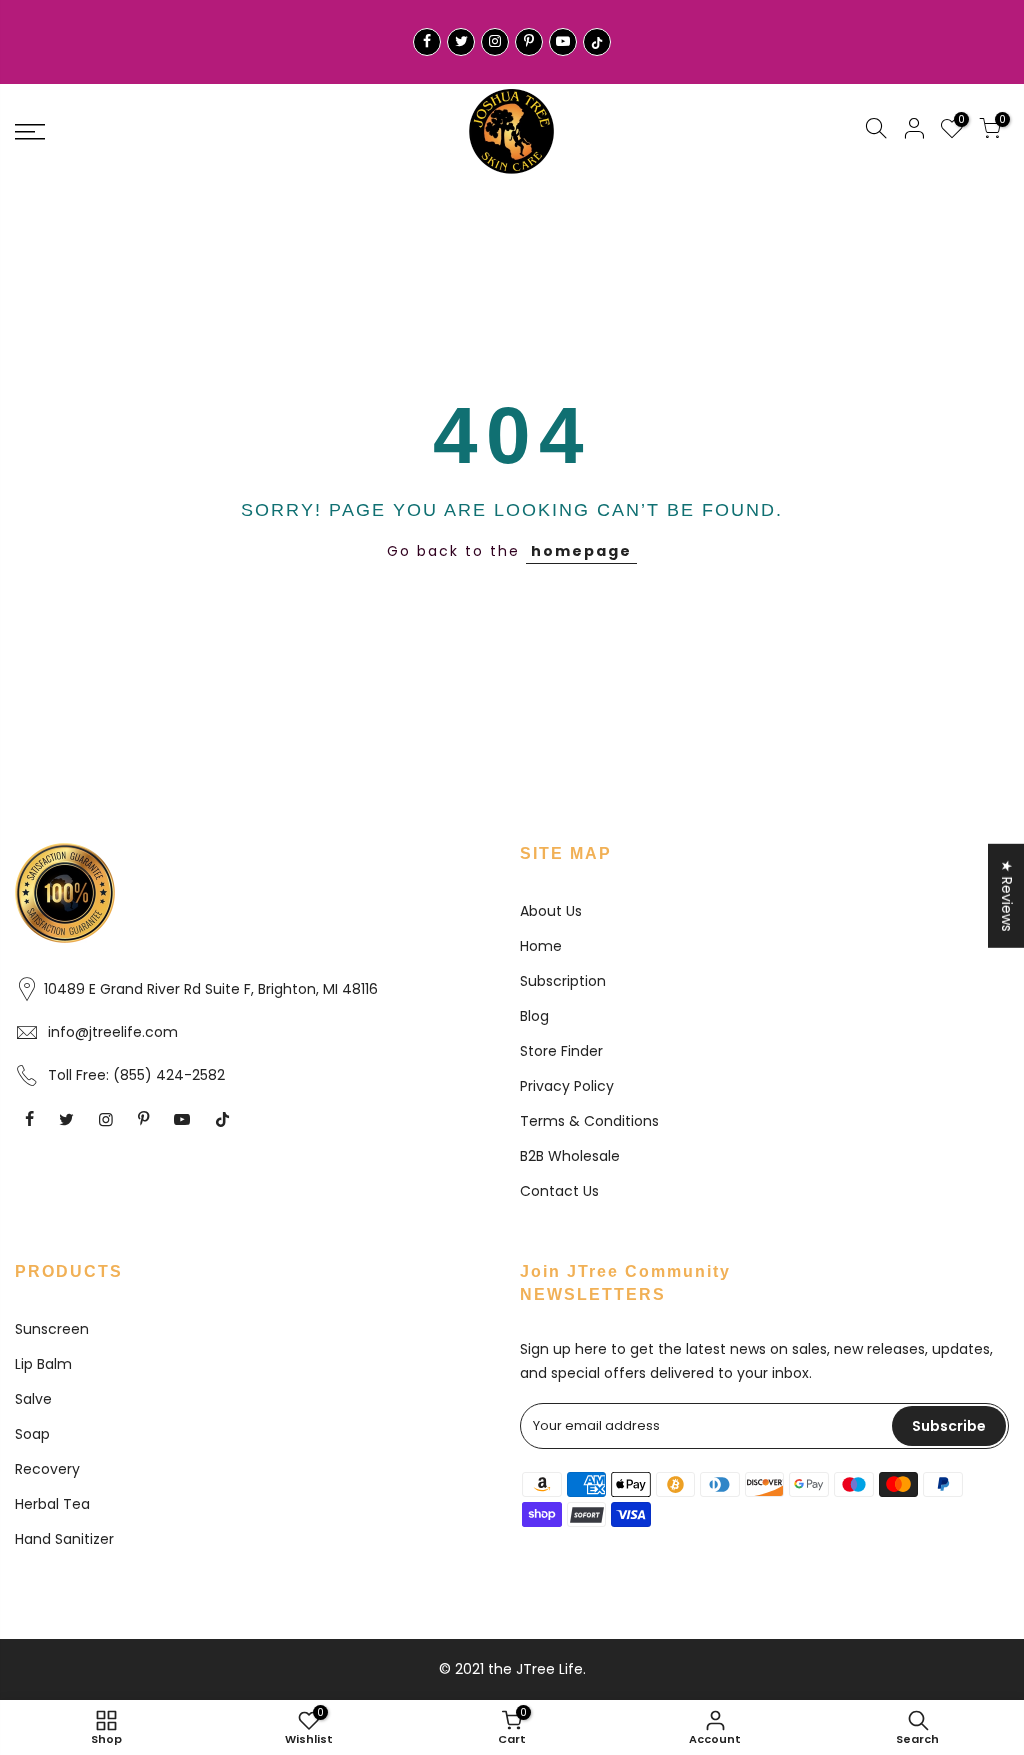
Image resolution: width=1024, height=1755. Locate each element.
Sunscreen (52, 1329)
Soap (32, 1434)
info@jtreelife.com (113, 1032)
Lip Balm (43, 1364)
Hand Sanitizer (64, 1539)
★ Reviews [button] (1007, 895)
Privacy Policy (567, 1086)
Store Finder (561, 1051)
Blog (534, 1016)
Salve (33, 1399)
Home (541, 946)
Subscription (563, 981)
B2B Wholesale (570, 1156)
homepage (581, 551)
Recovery (47, 1469)
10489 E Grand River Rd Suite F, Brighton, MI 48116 (211, 989)
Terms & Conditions (589, 1121)
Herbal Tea (52, 1504)
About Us (551, 911)
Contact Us (559, 1191)
